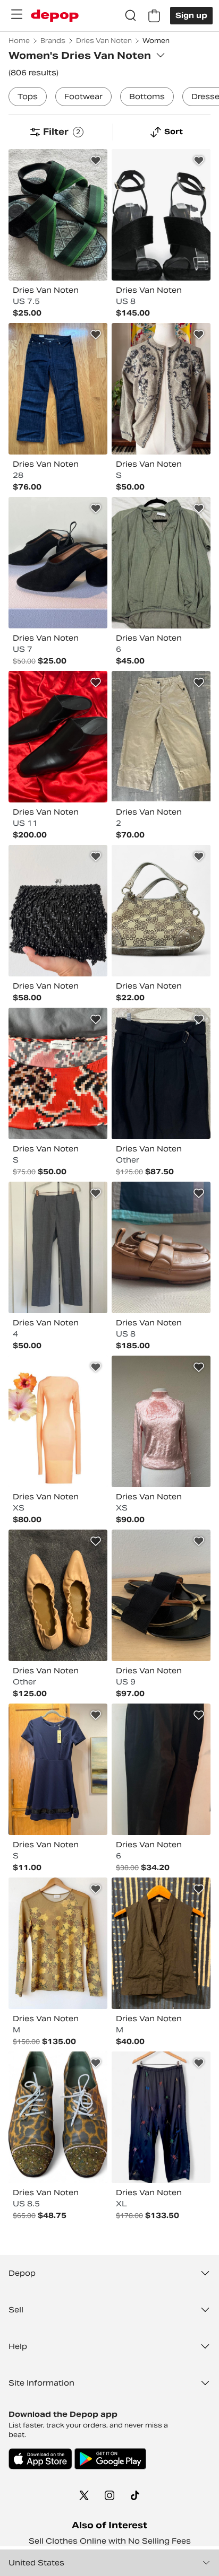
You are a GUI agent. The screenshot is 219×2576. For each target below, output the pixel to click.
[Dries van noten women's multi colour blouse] (58, 1073)
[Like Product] (96, 161)
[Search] (131, 16)
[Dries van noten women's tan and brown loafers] (161, 1247)
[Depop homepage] (55, 16)
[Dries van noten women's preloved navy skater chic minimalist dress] (58, 1769)
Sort (174, 132)
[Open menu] (16, 14)
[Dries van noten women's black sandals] (161, 215)
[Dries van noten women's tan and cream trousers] (161, 737)
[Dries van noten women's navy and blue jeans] (58, 389)
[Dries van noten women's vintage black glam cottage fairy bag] (58, 911)
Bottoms (147, 97)
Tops (28, 97)
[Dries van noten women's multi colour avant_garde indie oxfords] (58, 2117)
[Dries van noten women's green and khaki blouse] (161, 563)
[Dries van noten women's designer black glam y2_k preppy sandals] (161, 1595)
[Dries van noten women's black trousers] (161, 1769)
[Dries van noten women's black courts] (58, 563)
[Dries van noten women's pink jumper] (161, 1421)
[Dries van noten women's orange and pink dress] (58, 1421)
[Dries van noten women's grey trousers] (58, 1247)
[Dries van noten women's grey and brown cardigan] (161, 389)
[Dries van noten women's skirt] (161, 1073)
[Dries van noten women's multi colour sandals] (58, 215)
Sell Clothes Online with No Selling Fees (110, 2541)
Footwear (83, 97)
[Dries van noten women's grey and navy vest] (161, 1943)
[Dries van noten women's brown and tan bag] (161, 911)
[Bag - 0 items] (154, 16)
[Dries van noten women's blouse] (58, 1943)
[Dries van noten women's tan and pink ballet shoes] (58, 1595)
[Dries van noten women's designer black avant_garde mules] (58, 737)
